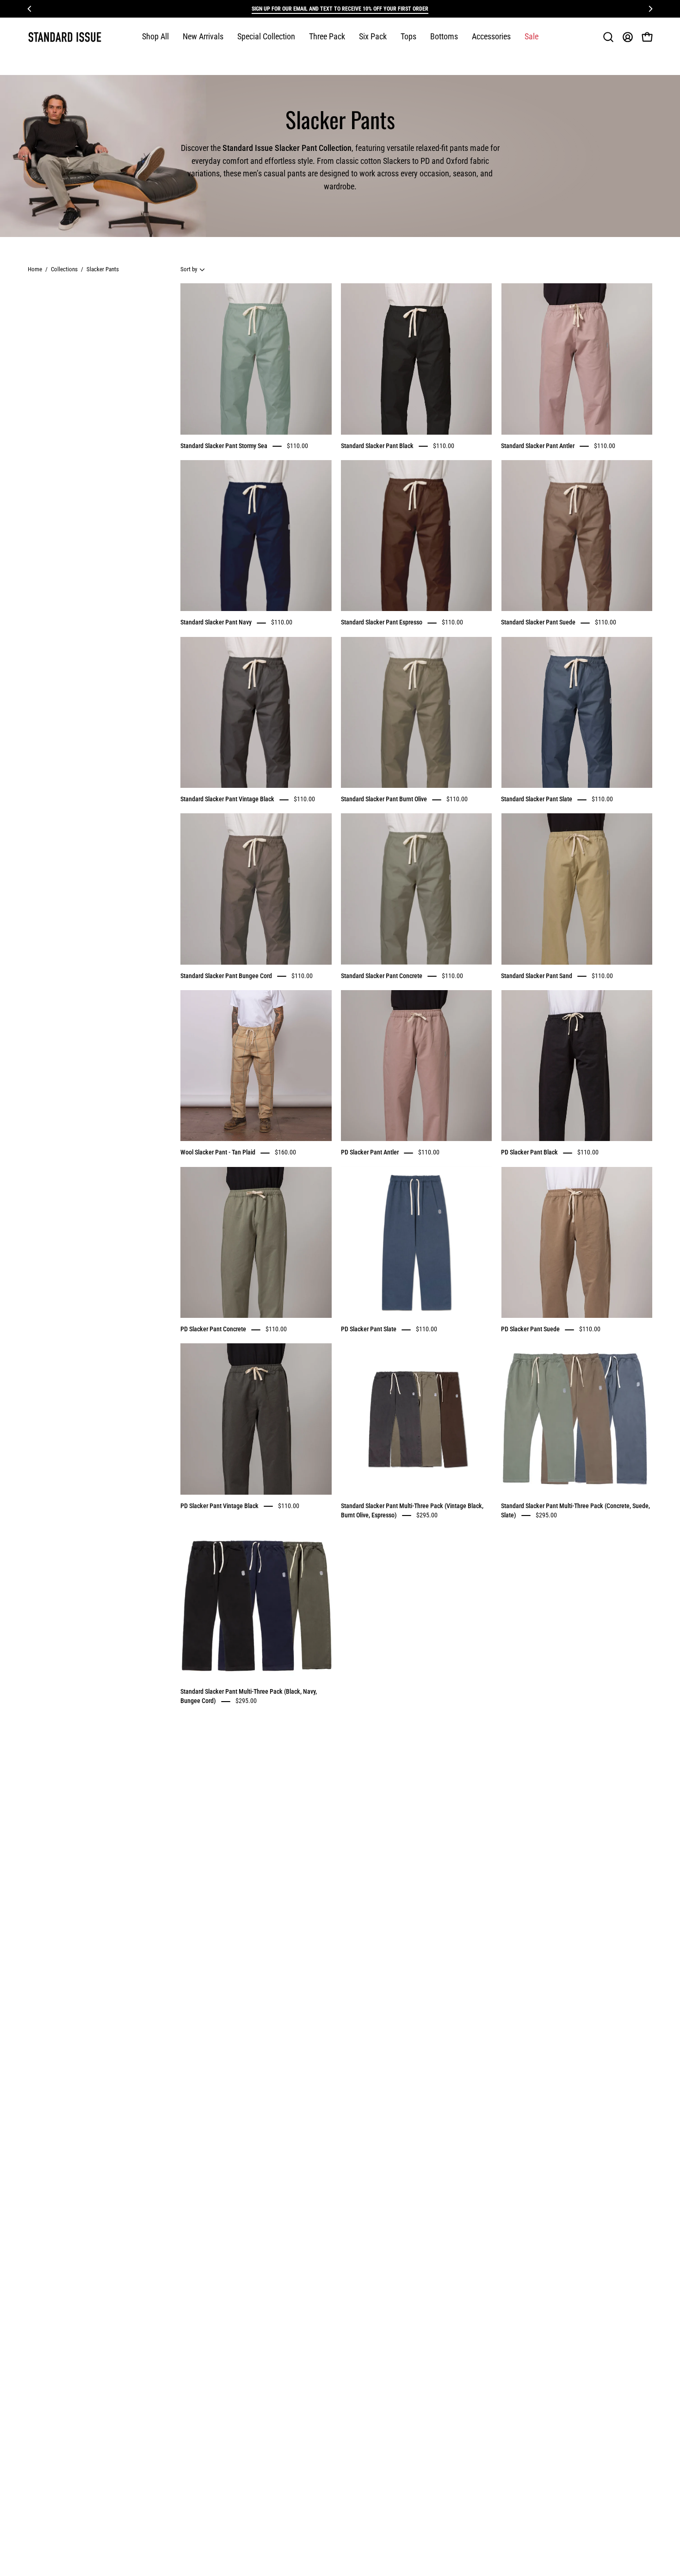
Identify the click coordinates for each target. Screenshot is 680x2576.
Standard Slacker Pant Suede (538, 623)
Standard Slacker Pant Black (377, 446)
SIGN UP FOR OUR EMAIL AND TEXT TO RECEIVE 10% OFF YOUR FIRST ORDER (340, 9)
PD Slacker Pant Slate (369, 1329)
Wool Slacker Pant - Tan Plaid (218, 1153)
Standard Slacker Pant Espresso (382, 623)
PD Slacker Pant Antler (370, 1153)
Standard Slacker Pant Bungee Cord (226, 976)
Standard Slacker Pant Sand (537, 976)
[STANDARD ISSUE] (65, 37)
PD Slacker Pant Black (529, 1153)
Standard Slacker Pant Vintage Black (227, 799)
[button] (266, 37)
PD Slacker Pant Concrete (213, 1329)
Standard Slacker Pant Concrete (382, 976)
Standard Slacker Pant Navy (216, 623)
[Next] (650, 9)
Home (35, 269)
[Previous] (30, 9)
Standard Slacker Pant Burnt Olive (384, 799)
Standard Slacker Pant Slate (537, 799)
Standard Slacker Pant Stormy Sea (224, 446)
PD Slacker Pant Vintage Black (219, 1506)
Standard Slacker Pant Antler (538, 446)
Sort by (189, 269)
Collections (64, 269)
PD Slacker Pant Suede (530, 1329)
